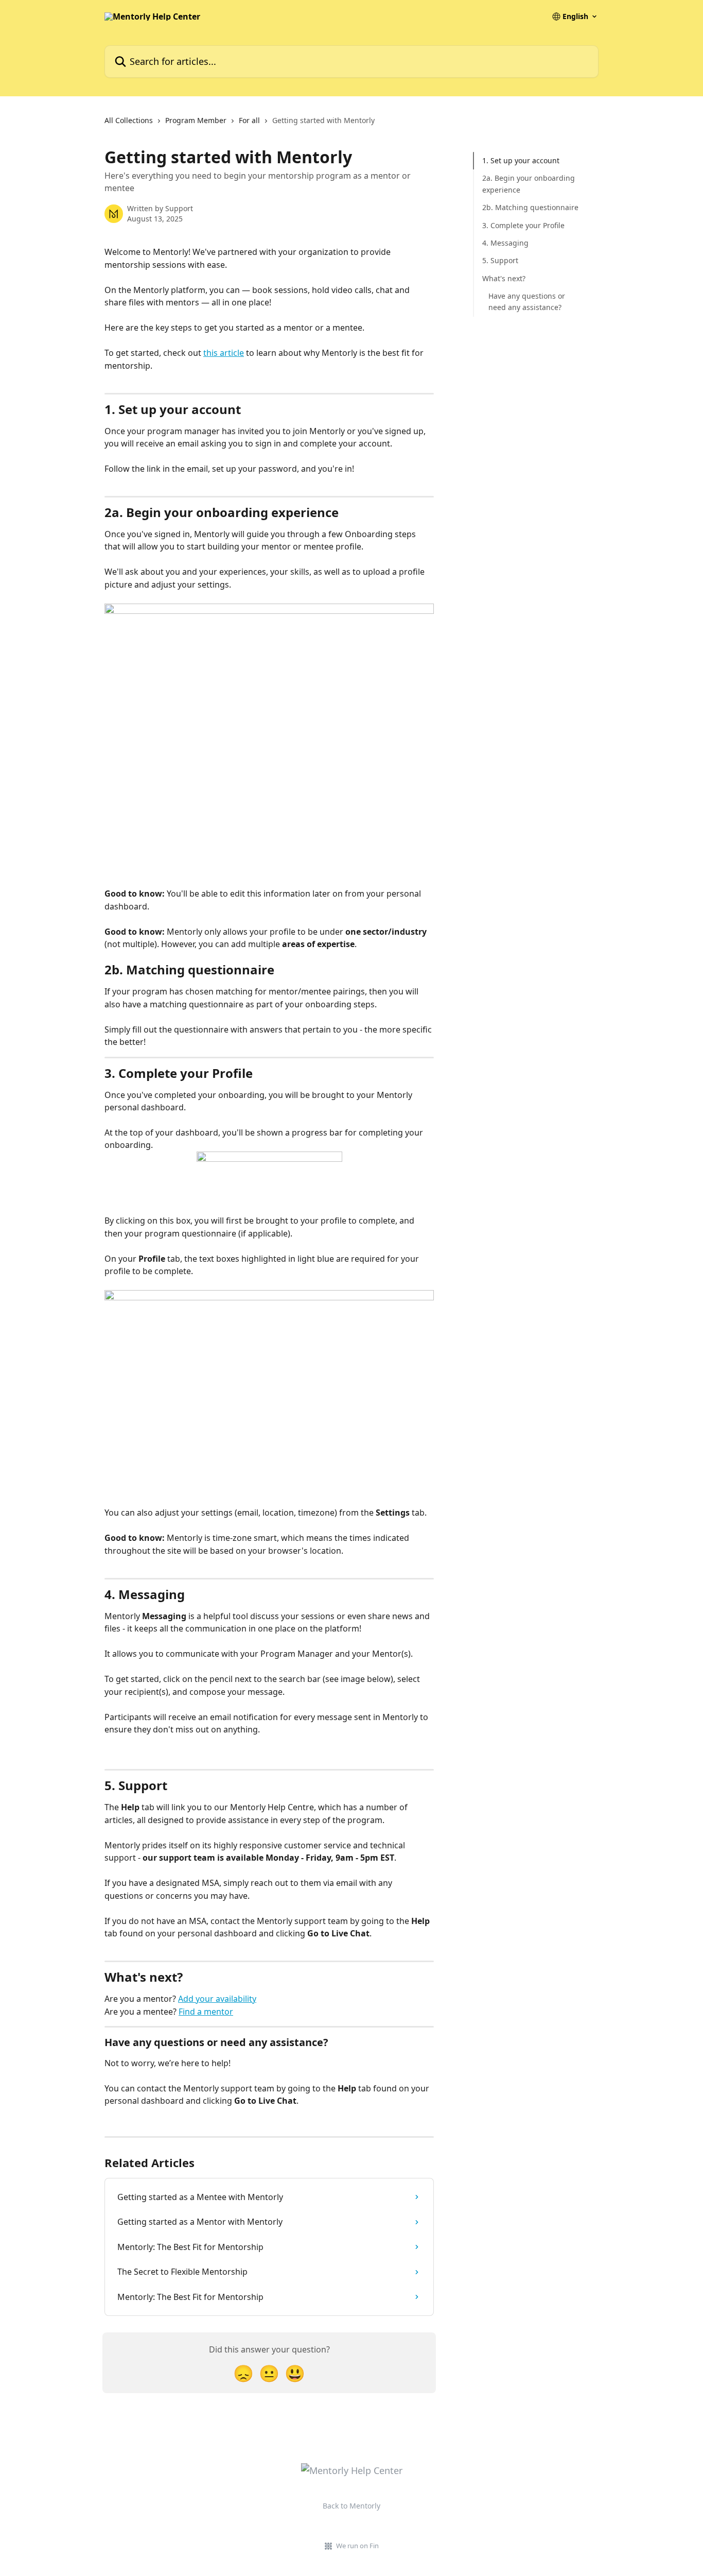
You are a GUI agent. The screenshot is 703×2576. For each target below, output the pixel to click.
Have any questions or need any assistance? (527, 302)
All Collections (129, 120)
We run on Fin (357, 2546)
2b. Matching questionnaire (530, 207)
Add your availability (217, 1999)
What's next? (504, 278)
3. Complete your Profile (523, 225)
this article (224, 353)
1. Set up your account (521, 160)
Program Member (196, 120)
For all (249, 120)
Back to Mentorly (351, 2506)
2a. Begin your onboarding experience (529, 184)
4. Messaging (505, 243)
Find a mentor (206, 2012)
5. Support (500, 260)
